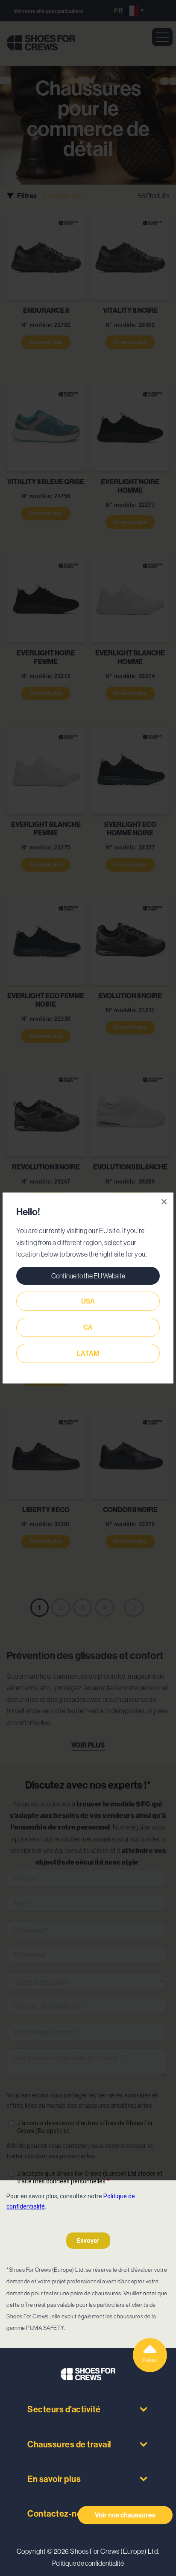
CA (88, 1327)
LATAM (88, 1353)
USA (88, 1301)
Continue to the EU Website (88, 1276)
